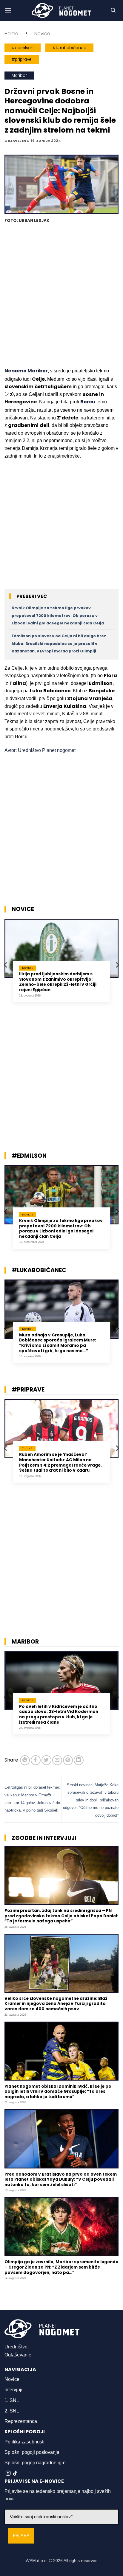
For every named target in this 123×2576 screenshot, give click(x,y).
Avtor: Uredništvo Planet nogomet (40, 750)
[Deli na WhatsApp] (25, 1760)
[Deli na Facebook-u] (36, 1760)
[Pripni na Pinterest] (68, 1760)
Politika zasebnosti (24, 2442)
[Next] (117, 965)
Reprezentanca (21, 2421)
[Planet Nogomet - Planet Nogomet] (61, 10)
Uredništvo (16, 2347)
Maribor (19, 76)
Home (11, 34)
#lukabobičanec (69, 48)
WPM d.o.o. (37, 2561)
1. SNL (12, 2400)
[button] (8, 10)
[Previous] (6, 965)
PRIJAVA (21, 2536)
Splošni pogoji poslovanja (32, 2452)
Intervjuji (13, 2390)
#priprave (22, 59)
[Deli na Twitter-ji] (46, 1760)
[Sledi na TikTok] (15, 2474)
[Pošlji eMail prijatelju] (57, 1760)
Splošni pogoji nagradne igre (35, 2463)
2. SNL (12, 2411)
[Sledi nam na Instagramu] (8, 2474)
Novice (42, 34)
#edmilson (23, 48)
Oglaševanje (18, 2355)
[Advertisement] (61, 296)
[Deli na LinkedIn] (79, 1760)
